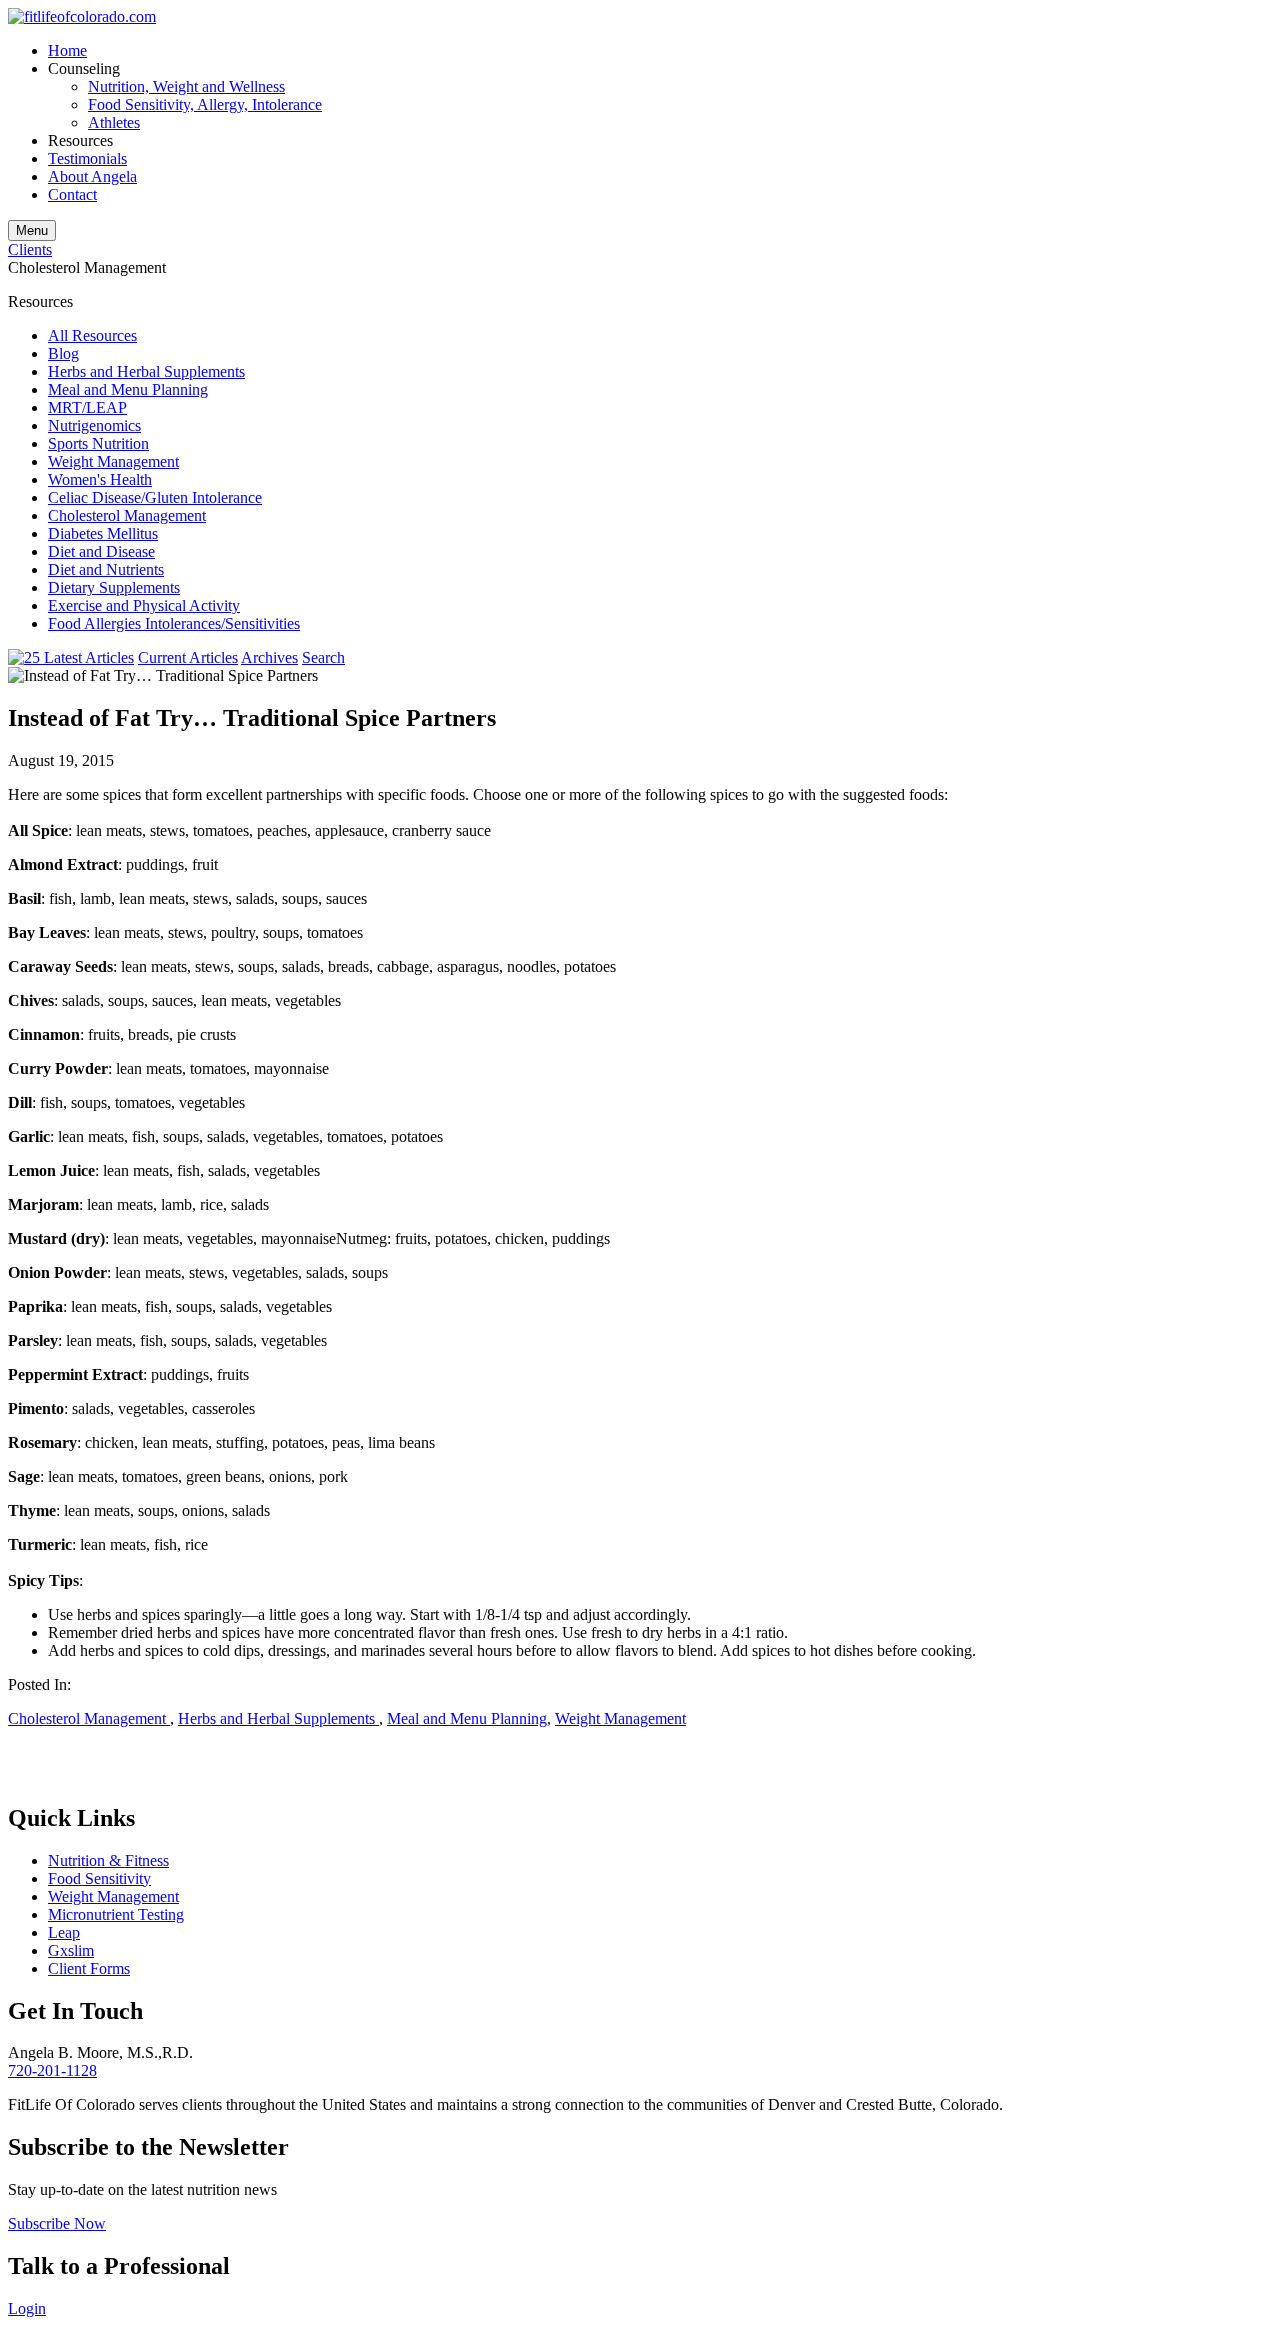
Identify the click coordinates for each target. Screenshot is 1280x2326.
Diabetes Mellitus (103, 533)
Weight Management (113, 461)
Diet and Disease (101, 551)
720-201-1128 (52, 2070)
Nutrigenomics (94, 425)
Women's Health (100, 479)
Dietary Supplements (114, 587)
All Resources (92, 335)
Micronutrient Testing (116, 1914)
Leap (64, 1932)
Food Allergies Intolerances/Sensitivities (174, 623)
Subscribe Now (57, 2223)
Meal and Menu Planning (128, 389)
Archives (269, 657)
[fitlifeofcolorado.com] (82, 16)
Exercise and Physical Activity (144, 605)
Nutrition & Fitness (108, 1860)
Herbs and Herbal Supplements (146, 371)
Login (27, 2308)
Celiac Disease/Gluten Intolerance (155, 497)
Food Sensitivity (99, 1878)
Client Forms (89, 1968)
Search (323, 657)
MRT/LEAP (87, 407)
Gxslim (71, 1950)
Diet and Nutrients (106, 569)
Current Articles (188, 657)
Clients (30, 249)
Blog (63, 353)
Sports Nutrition (98, 443)
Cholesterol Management (127, 515)
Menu (32, 230)
